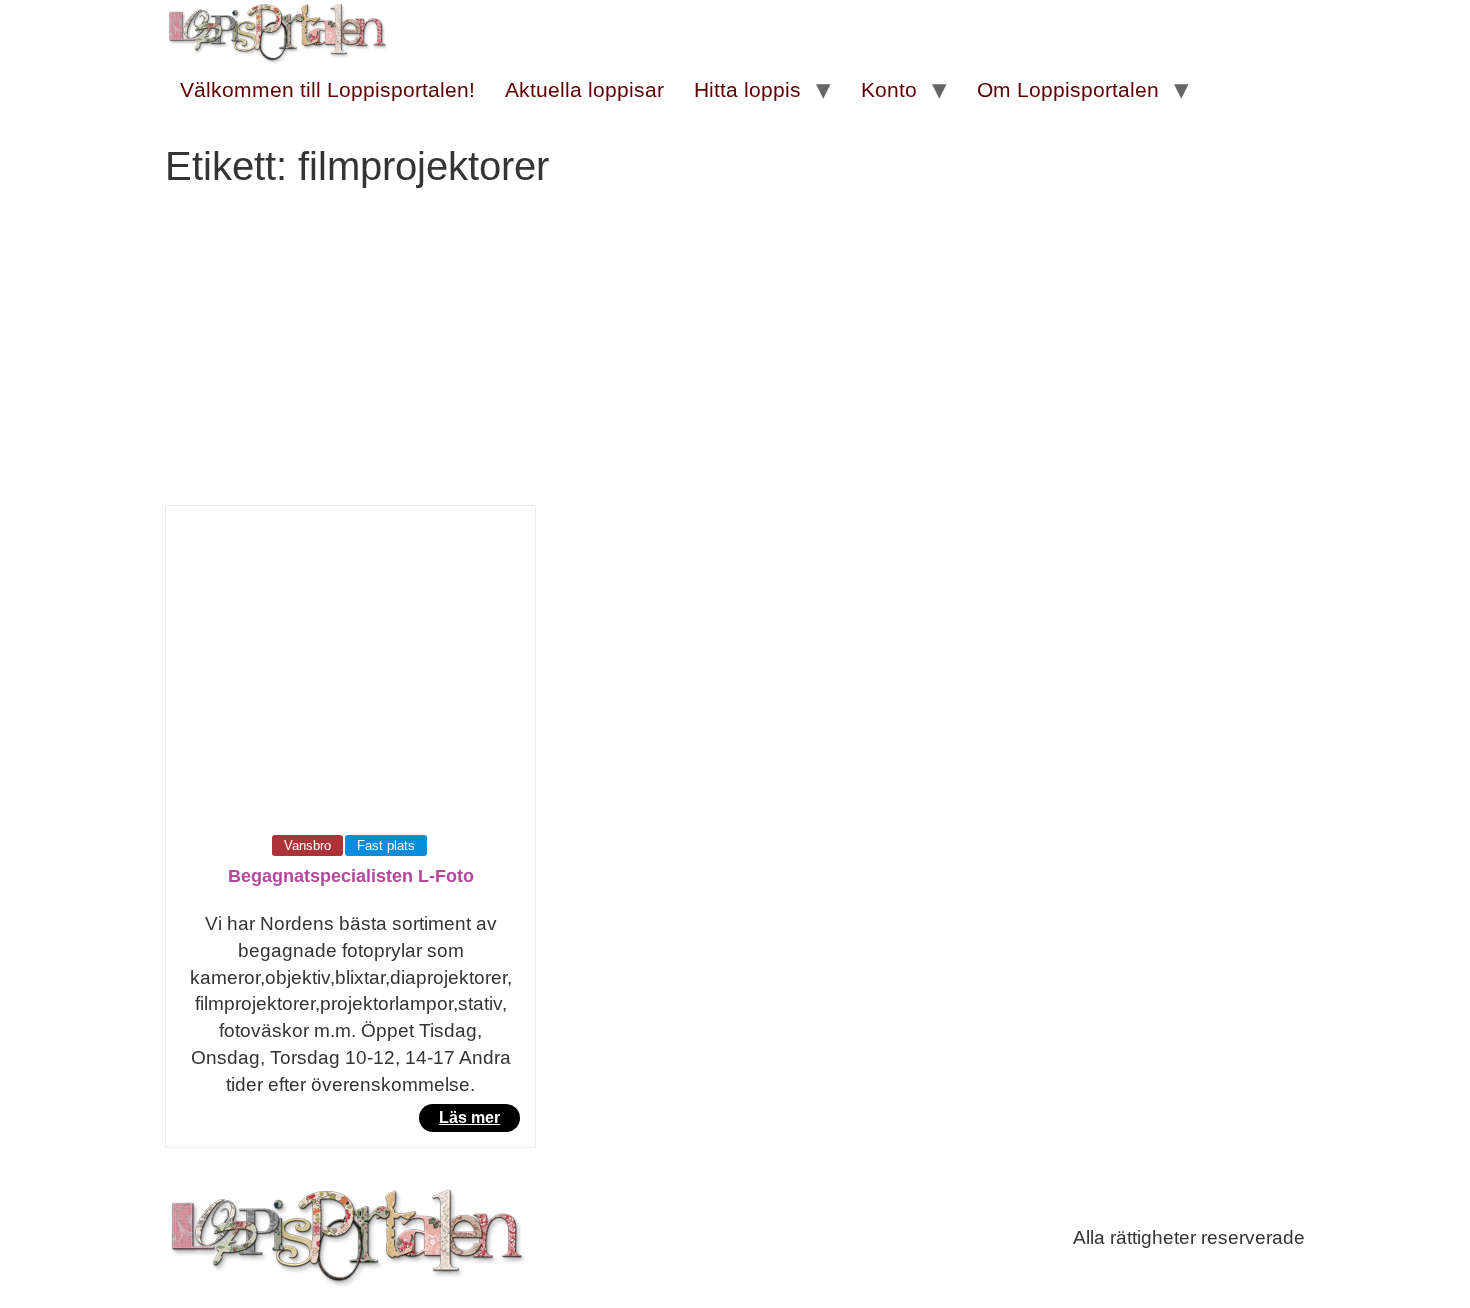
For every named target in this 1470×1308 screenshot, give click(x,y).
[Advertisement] (735, 355)
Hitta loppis (747, 89)
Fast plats (386, 845)
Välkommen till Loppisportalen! (327, 89)
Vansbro (307, 845)
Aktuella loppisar (584, 89)
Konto (889, 89)
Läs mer (469, 1117)
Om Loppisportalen (1068, 89)
